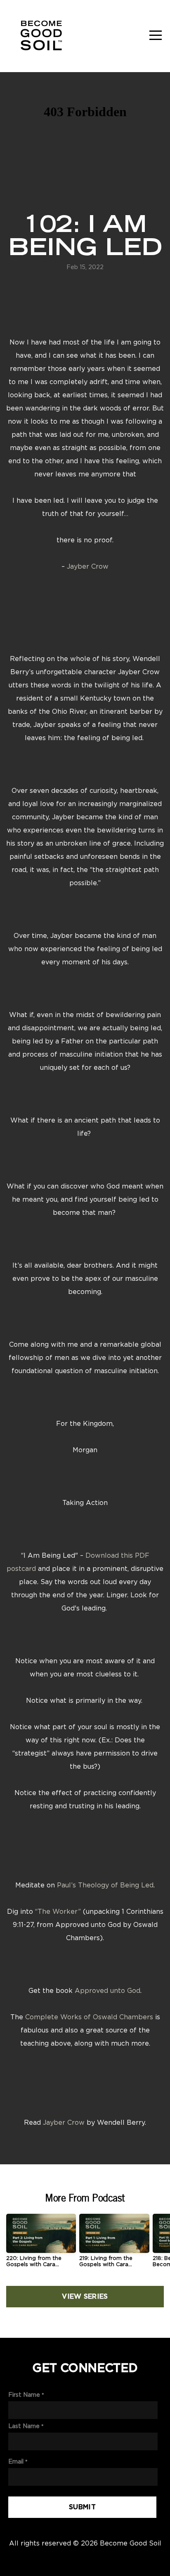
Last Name (24, 2426)
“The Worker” (58, 1911)
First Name (24, 2394)
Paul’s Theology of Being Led (105, 1885)
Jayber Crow (88, 566)
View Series (85, 2297)
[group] (41, 2244)
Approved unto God (107, 1990)
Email (16, 2461)
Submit (82, 2507)
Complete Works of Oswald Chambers (89, 2017)
